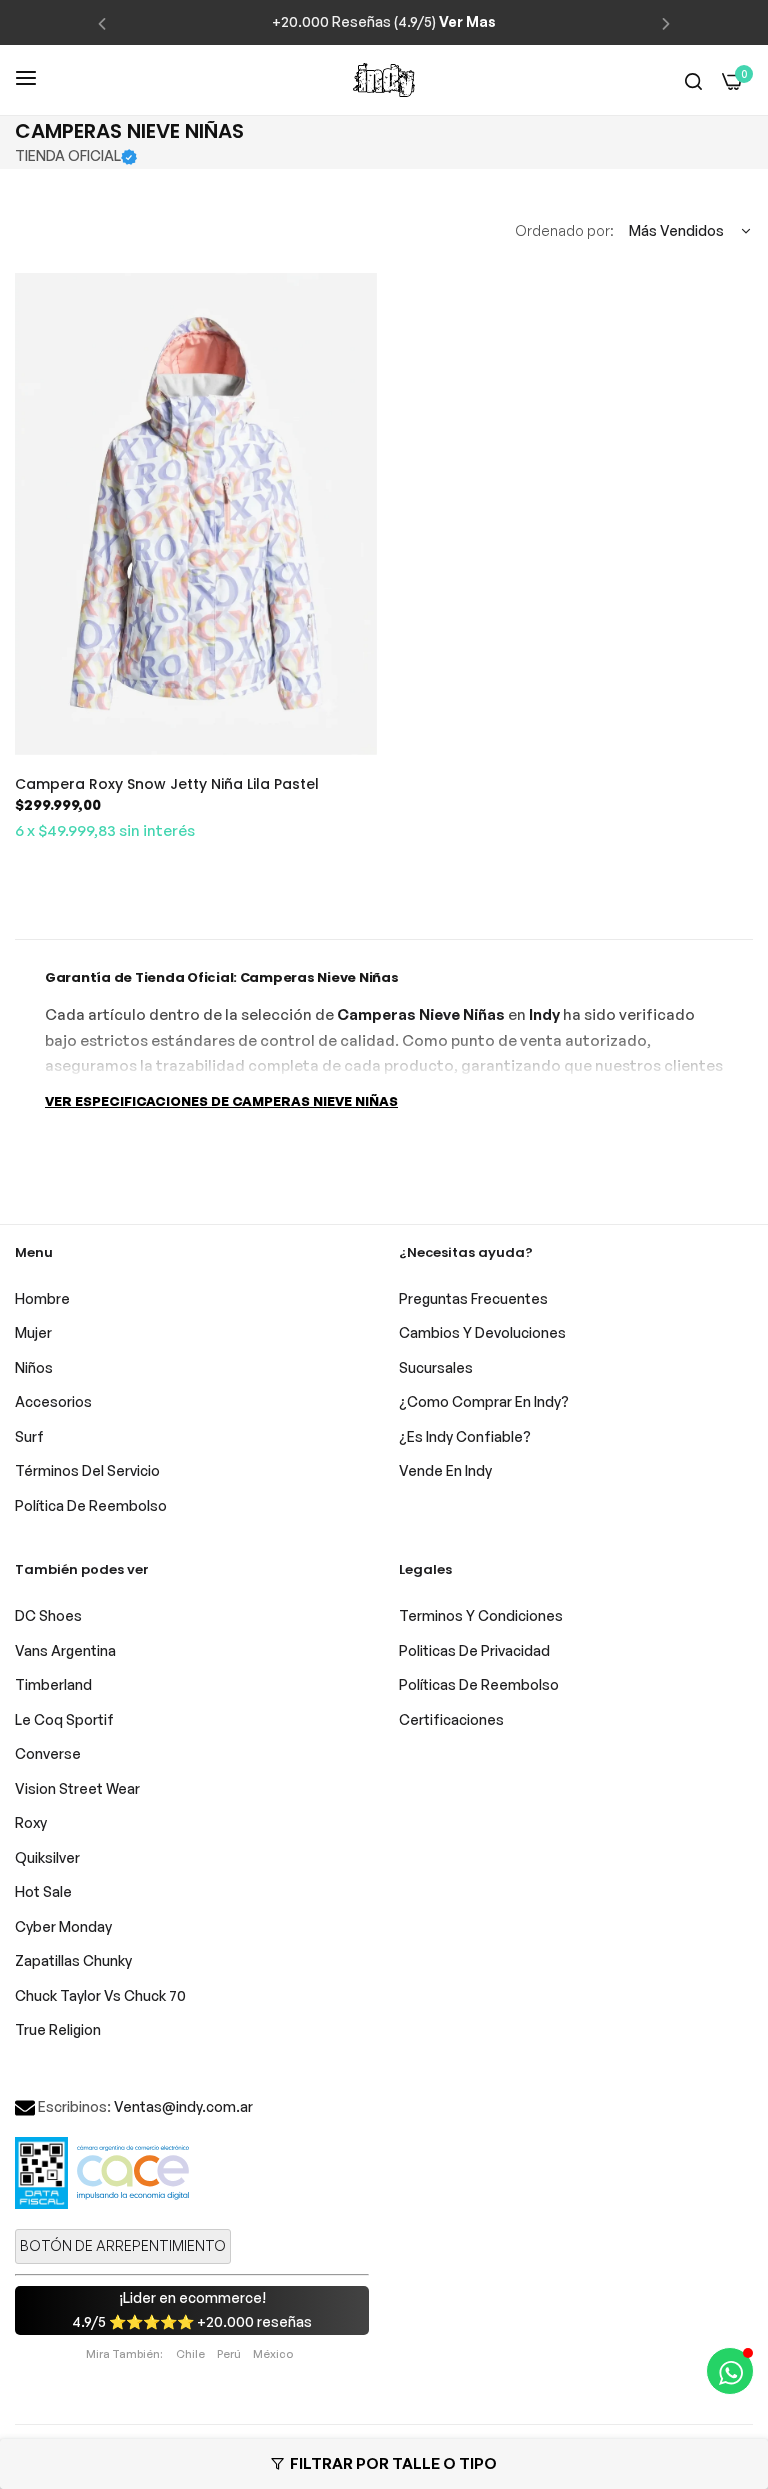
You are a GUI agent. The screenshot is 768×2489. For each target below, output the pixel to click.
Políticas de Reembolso (479, 1684)
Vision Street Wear (77, 1788)
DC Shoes (48, 1615)
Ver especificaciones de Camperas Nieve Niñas (221, 1101)
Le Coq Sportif (64, 1719)
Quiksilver (47, 1857)
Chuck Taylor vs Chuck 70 (100, 1995)
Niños (34, 1367)
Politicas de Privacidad (474, 1650)
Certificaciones (451, 1719)
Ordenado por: (564, 230)
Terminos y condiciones (481, 1615)
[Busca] (693, 80)
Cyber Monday (63, 1926)
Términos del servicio (87, 1470)
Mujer (33, 1332)
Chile (190, 2354)
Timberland (53, 1684)
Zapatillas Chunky (73, 1960)
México (273, 2354)
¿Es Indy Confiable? (465, 1436)
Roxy (31, 1822)
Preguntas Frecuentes (473, 1298)
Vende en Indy (445, 1470)
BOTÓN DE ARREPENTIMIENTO (123, 2245)
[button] (102, 22)
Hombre (42, 1298)
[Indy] (384, 80)
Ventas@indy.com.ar (183, 2106)
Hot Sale (43, 1891)
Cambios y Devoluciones (482, 1332)
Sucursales (436, 1367)
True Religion (58, 2029)
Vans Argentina (65, 1650)
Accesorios (53, 1401)
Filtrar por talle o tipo (393, 2463)
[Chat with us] (730, 2371)
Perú (229, 2354)
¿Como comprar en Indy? (484, 1401)
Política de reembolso (91, 1505)
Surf (29, 1436)
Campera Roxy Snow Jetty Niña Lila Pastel (167, 784)
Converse (48, 1753)
